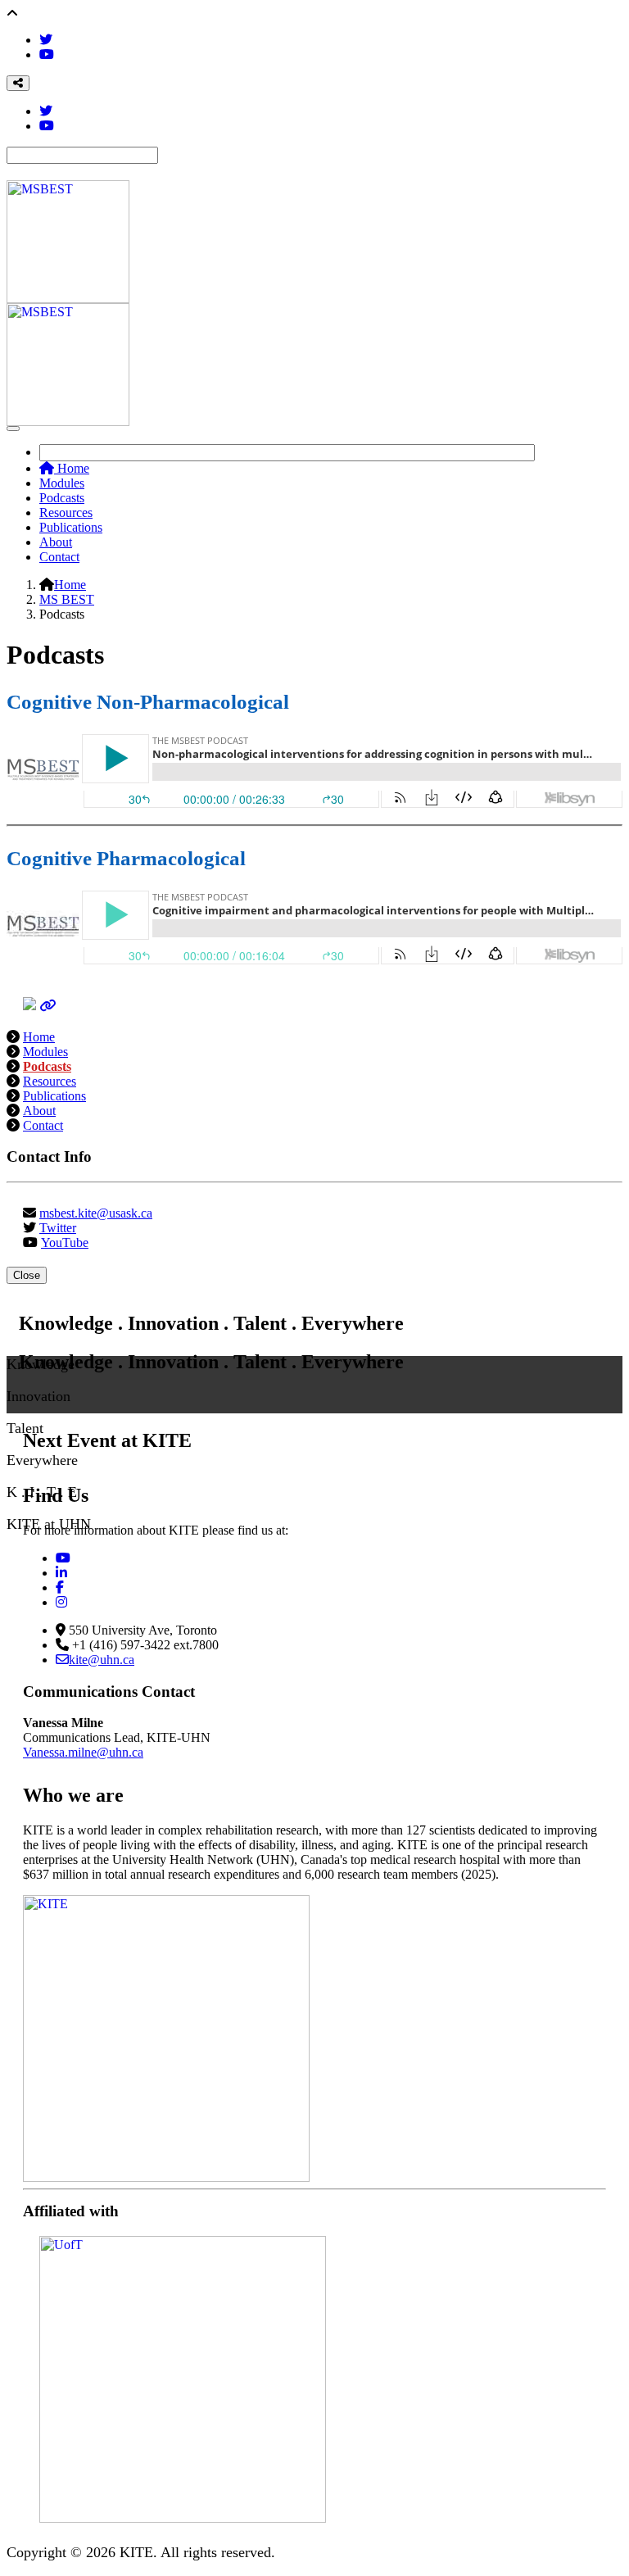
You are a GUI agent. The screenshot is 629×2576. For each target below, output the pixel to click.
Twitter (58, 1228)
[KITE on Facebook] (60, 1587)
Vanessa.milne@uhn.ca (83, 1752)
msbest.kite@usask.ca (96, 1213)
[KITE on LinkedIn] (61, 1573)
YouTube (65, 1243)
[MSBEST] (48, 1006)
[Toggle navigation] (13, 429)
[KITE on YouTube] (63, 1558)
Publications (71, 527)
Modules (62, 483)
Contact (59, 557)
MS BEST (67, 599)
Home (72, 468)
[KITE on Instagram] (61, 1602)
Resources (66, 512)
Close (27, 1275)
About (56, 542)
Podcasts (62, 498)
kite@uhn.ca (102, 1660)
